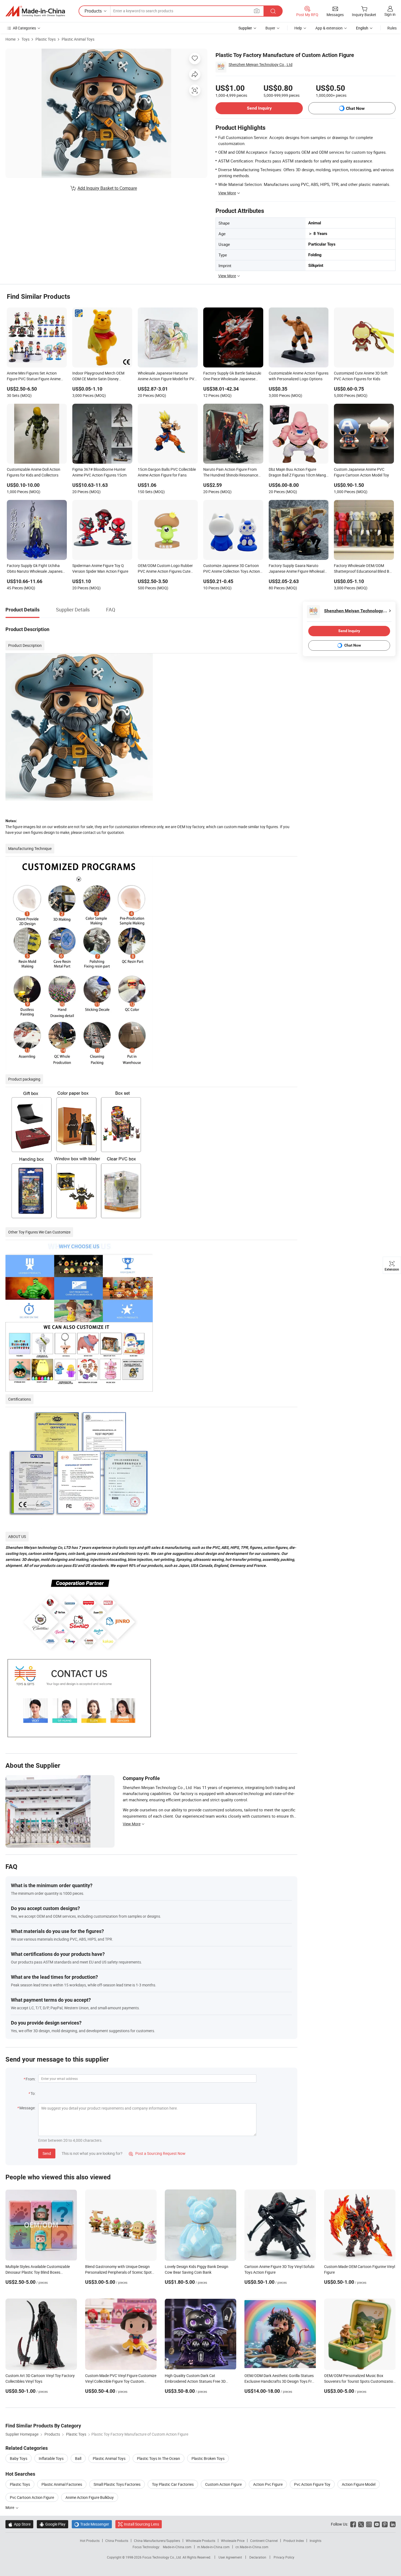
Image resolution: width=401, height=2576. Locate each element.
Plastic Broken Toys (208, 2458)
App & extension (329, 28)
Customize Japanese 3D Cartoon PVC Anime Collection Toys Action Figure (232, 569)
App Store (19, 2524)
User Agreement (230, 2557)
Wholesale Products (200, 2541)
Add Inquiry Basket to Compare (107, 188)
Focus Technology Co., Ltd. (162, 2557)
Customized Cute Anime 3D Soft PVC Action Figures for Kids (361, 376)
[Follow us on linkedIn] (393, 2524)
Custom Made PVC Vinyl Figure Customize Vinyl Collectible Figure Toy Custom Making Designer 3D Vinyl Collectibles (121, 2381)
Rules (392, 28)
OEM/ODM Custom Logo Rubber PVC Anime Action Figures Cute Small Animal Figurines (165, 569)
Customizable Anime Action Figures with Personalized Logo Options (299, 376)
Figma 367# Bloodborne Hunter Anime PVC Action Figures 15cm (99, 472)
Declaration (258, 2557)
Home (11, 39)
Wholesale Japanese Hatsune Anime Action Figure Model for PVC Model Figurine (167, 376)
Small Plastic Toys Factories (117, 2484)
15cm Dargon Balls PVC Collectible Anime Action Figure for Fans (167, 472)
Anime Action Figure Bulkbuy (90, 2497)
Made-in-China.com (177, 2547)
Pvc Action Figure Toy (312, 2484)
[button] (257, 11)
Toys (26, 39)
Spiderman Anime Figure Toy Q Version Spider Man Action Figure (100, 568)
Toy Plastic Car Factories (173, 2484)
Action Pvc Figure (268, 2484)
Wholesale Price (233, 2541)
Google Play (53, 2524)
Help (298, 28)
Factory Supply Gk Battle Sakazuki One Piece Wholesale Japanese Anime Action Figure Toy (232, 376)
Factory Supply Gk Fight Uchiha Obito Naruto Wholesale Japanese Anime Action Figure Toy (36, 569)
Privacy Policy (284, 2557)
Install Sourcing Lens (141, 2524)
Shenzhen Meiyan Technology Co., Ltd (261, 64)
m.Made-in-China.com (213, 2547)
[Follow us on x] (361, 2524)
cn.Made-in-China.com (252, 2547)
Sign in (390, 14)
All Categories (24, 28)
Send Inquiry (259, 108)
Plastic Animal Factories (62, 2484)
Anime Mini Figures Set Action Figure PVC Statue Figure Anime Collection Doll (34, 376)
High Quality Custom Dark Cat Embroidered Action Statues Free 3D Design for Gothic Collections (195, 2381)
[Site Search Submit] (273, 11)
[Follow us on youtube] (377, 2524)
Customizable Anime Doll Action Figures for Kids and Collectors (34, 472)
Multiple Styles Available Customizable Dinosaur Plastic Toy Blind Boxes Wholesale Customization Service (38, 2272)
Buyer (270, 28)
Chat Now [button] (355, 108)
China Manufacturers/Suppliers (157, 2541)
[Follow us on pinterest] (385, 2524)
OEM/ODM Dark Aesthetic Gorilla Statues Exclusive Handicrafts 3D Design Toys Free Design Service (280, 2381)
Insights (315, 2541)
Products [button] (93, 11)
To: (33, 2093)
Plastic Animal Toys (78, 39)
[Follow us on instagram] (369, 2524)
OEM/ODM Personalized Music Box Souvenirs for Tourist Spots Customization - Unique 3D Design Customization (360, 2381)
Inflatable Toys (51, 2458)
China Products (117, 2541)
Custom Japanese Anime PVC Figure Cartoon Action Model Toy (361, 472)
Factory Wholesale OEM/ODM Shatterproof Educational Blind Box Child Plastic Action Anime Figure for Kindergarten (364, 569)
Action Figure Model (359, 2484)
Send (47, 2153)
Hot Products (90, 2541)
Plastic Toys (46, 39)
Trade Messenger (92, 2524)
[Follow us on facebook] (353, 2524)
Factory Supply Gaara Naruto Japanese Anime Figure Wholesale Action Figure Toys (297, 569)
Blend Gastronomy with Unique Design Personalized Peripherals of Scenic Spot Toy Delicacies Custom (118, 2272)
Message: (27, 2108)
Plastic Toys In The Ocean (158, 2458)
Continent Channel (264, 2541)
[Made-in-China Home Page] (35, 11)
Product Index (294, 2541)
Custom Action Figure (223, 2484)
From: (31, 2079)
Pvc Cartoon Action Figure (32, 2497)
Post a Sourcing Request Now (157, 2153)
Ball (78, 2458)
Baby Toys (19, 2458)
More (10, 2507)
